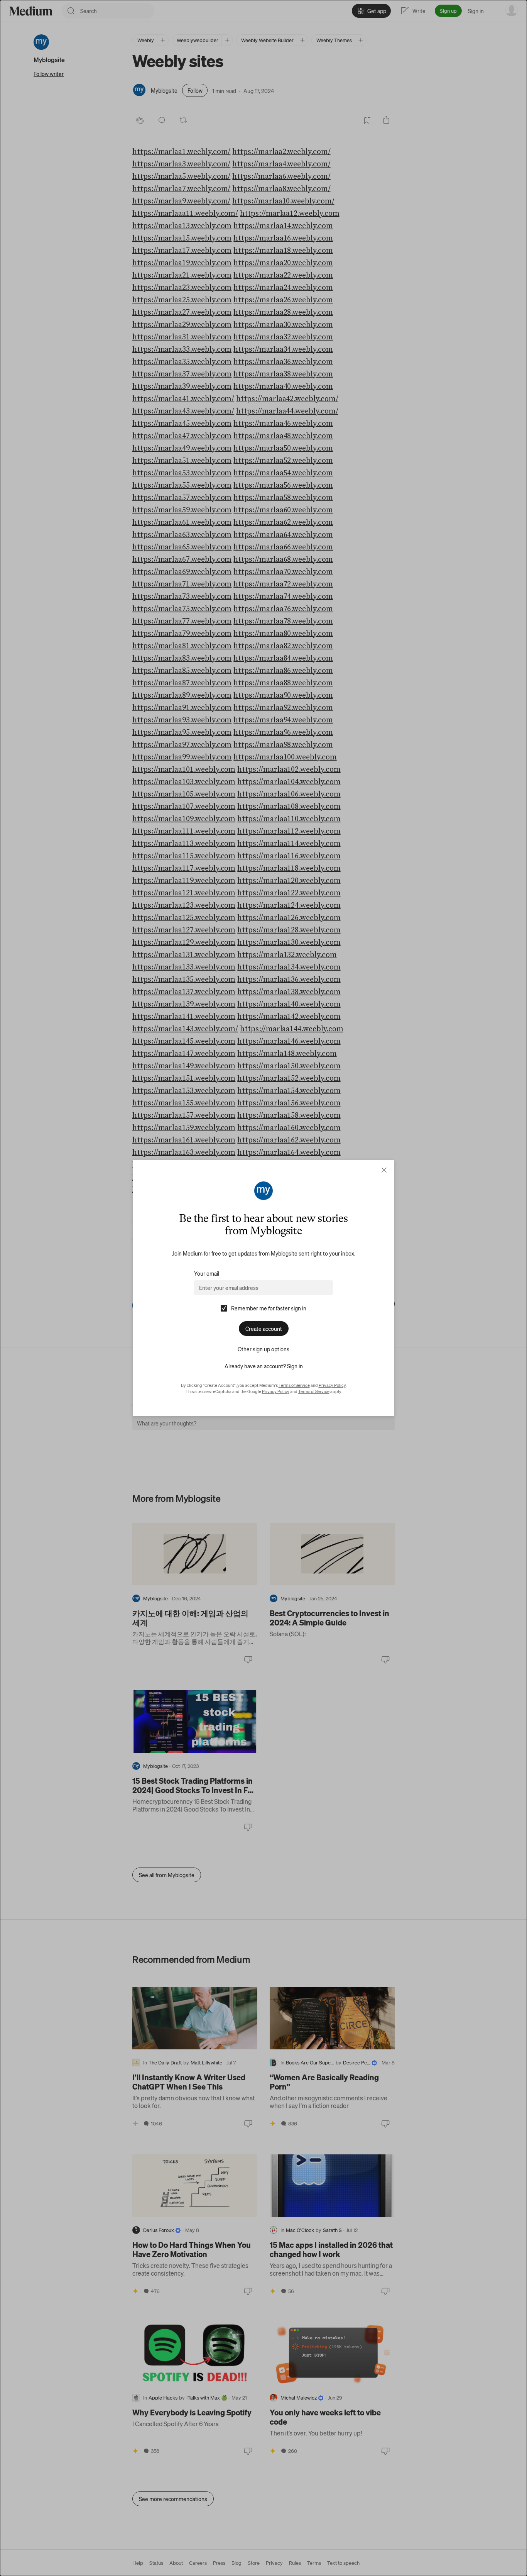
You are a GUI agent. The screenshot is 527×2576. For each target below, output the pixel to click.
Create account (264, 1329)
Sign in (295, 1366)
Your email (207, 1273)
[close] (384, 1170)
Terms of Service (294, 1385)
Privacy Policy (332, 1385)
